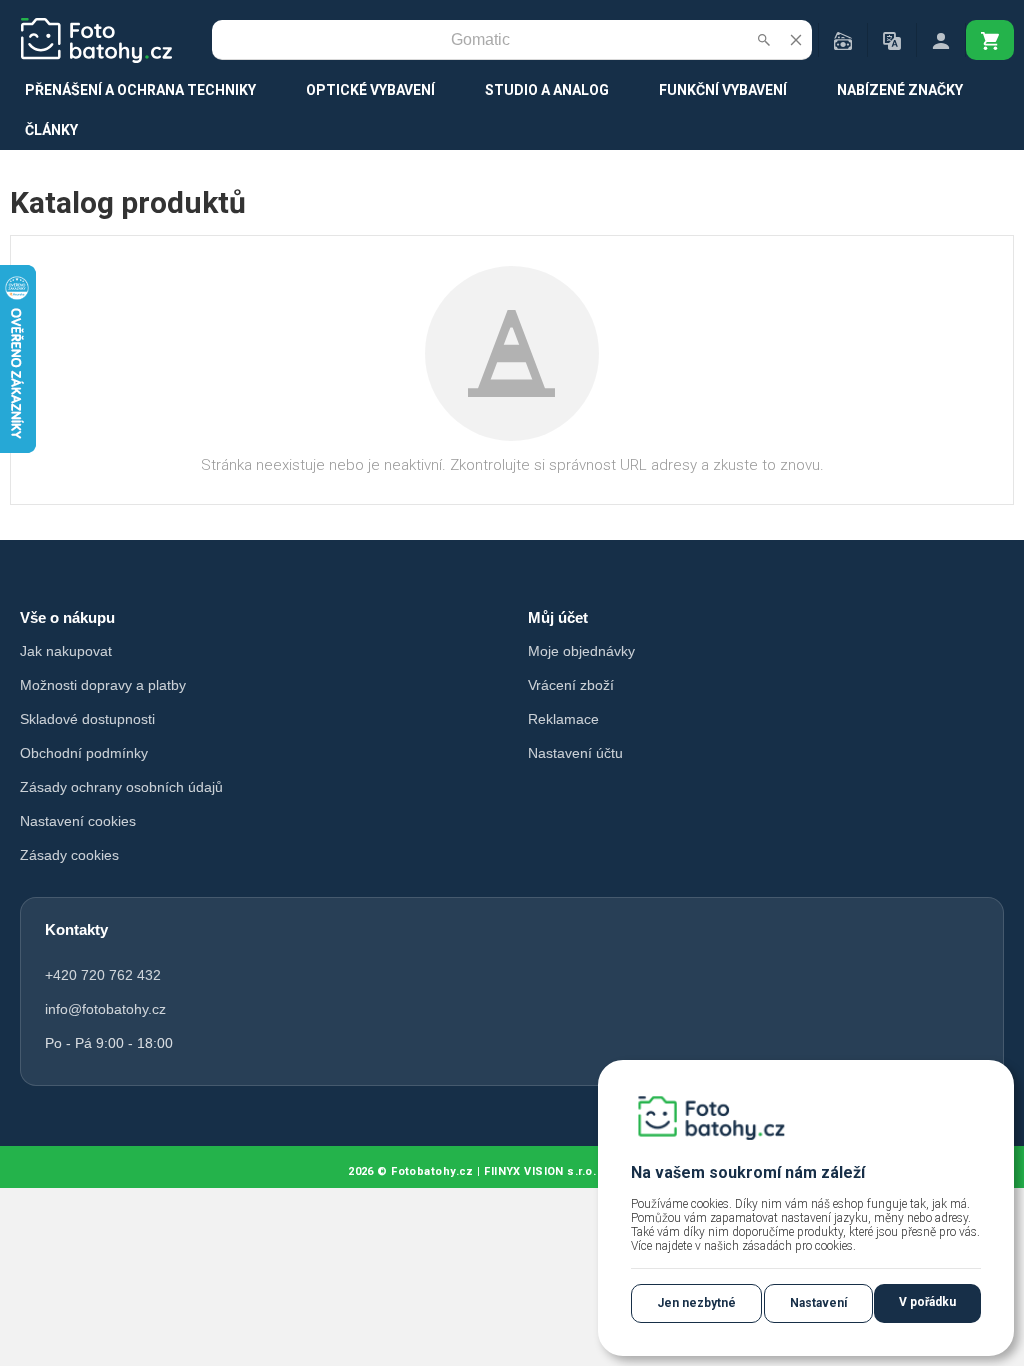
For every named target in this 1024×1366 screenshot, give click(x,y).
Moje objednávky (581, 651)
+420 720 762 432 (103, 975)
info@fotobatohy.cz (105, 1009)
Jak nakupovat (66, 651)
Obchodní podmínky (84, 753)
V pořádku (927, 1302)
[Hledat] (764, 40)
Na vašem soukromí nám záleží (748, 1172)
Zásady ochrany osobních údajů (121, 787)
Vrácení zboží (571, 685)
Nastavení (818, 1303)
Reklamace (563, 719)
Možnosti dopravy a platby (103, 685)
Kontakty (76, 929)
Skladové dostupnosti (87, 719)
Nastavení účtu (575, 753)
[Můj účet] (941, 40)
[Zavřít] (796, 40)
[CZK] (843, 40)
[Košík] (990, 40)
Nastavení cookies (78, 821)
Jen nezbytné (696, 1303)
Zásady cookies (69, 855)
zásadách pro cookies (797, 1246)
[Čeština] (892, 40)
